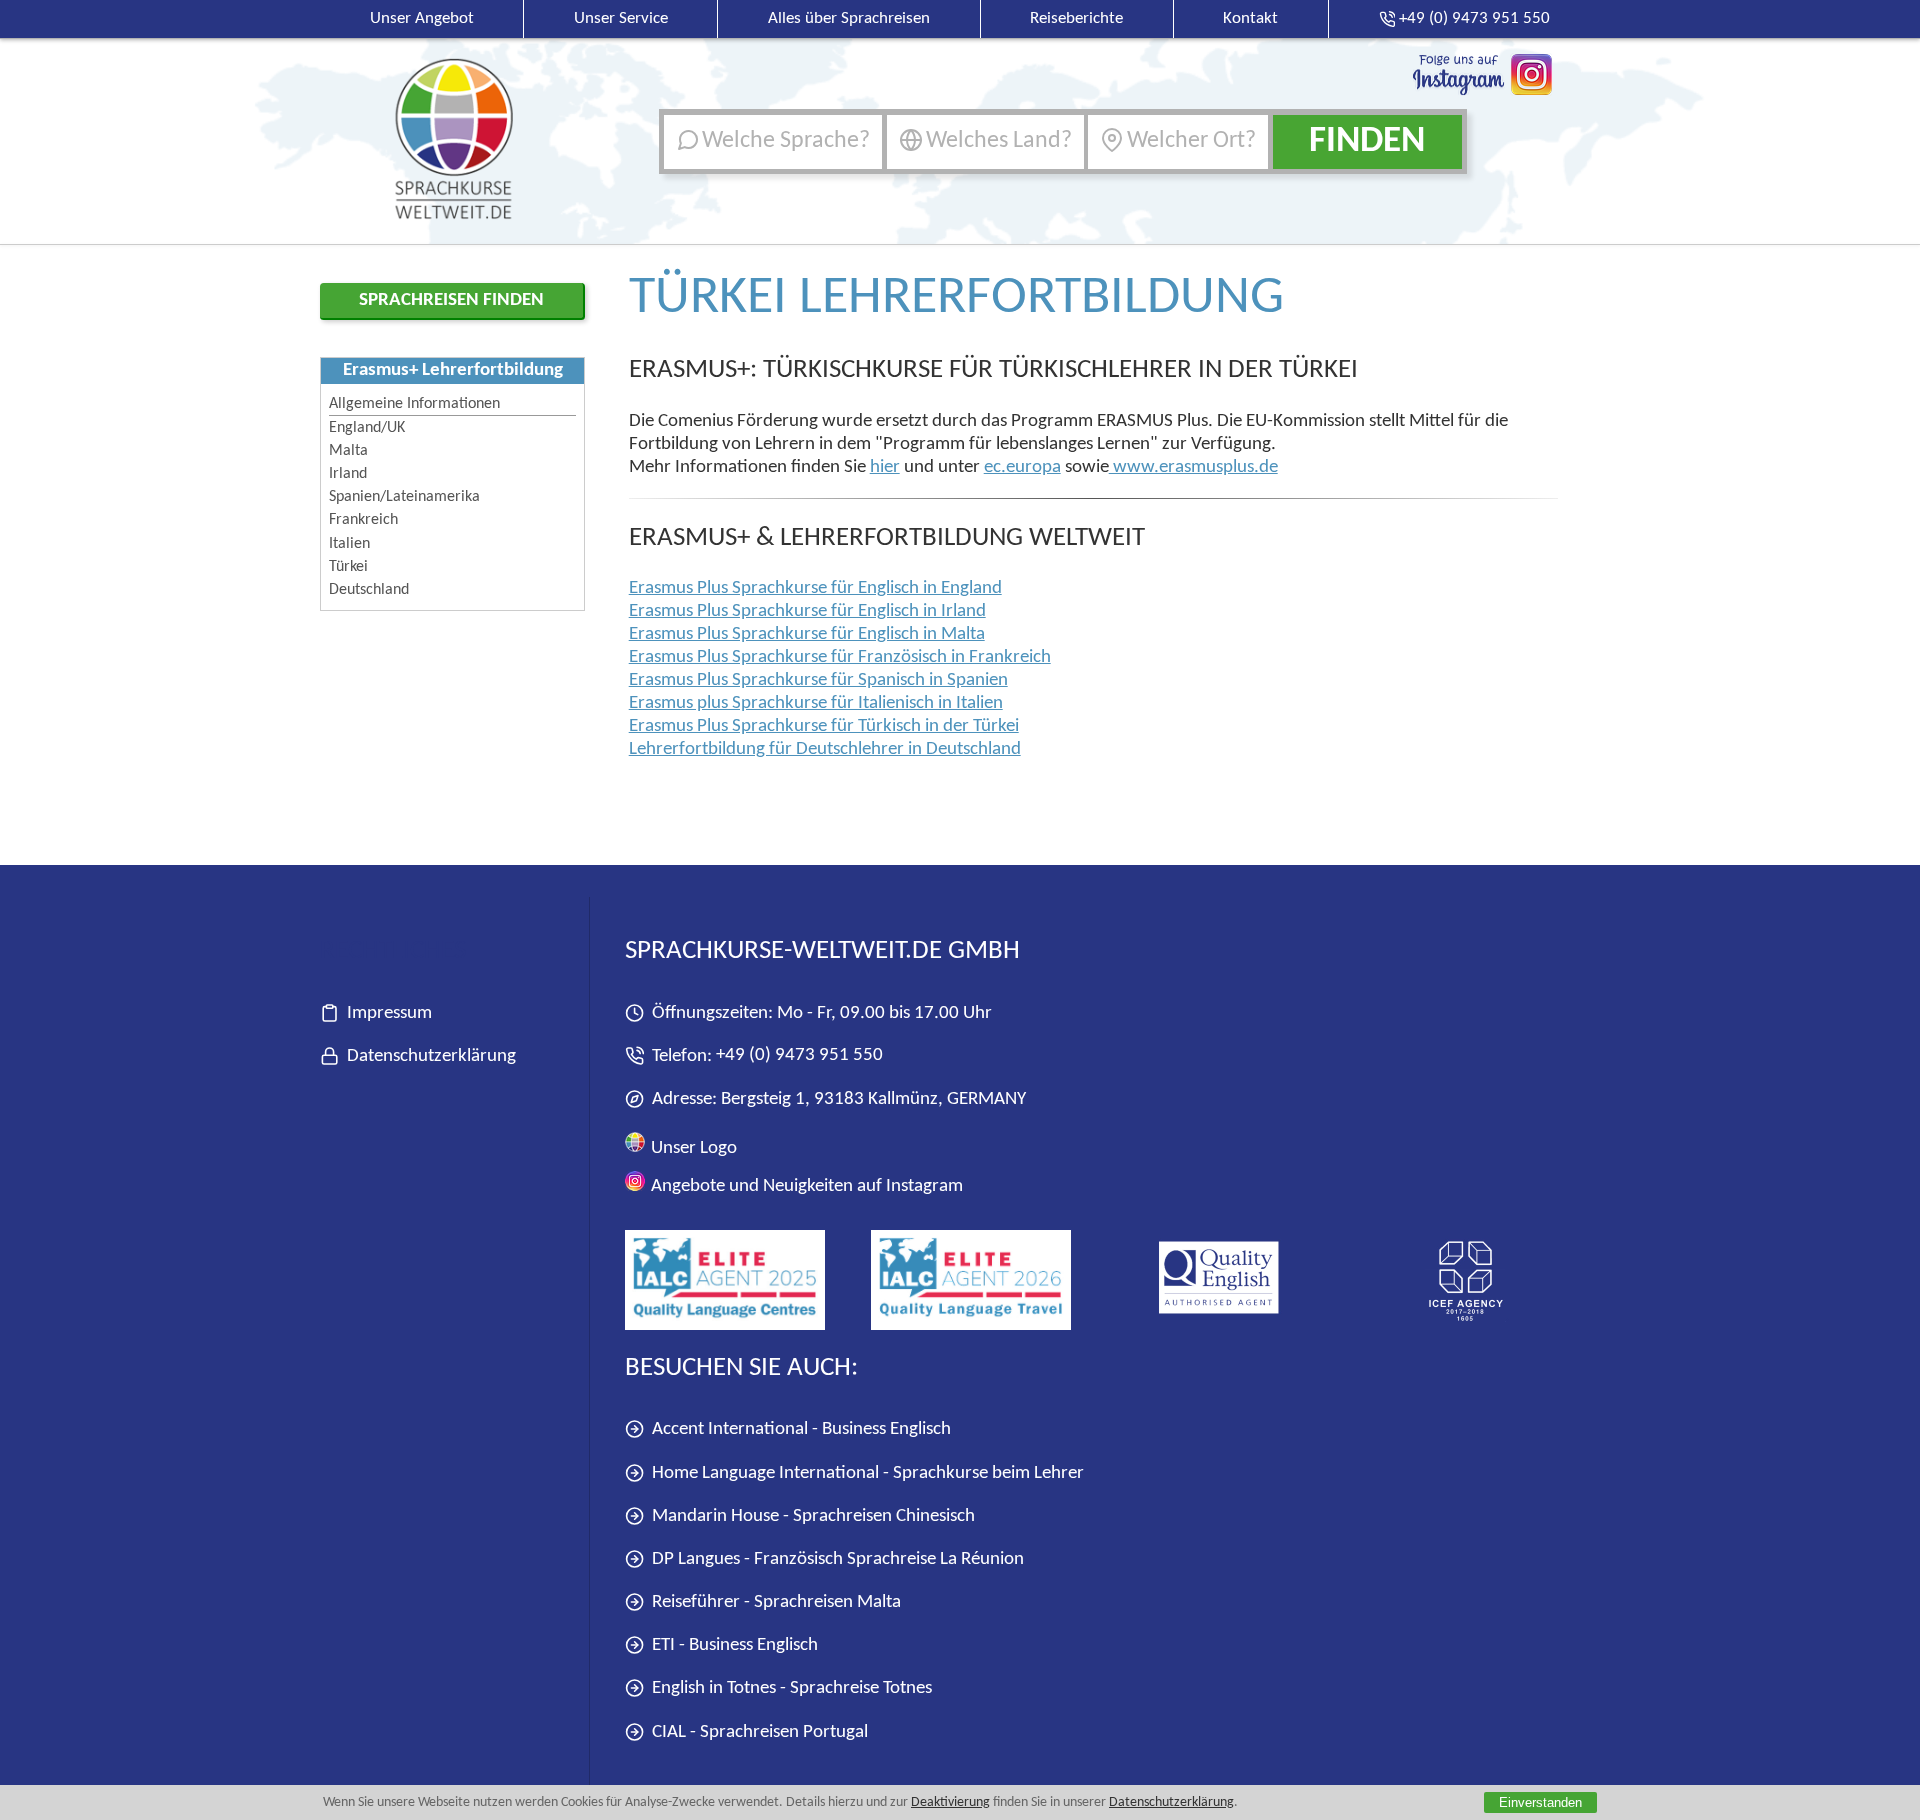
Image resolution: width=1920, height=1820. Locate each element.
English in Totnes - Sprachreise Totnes (792, 1688)
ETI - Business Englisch (735, 1645)
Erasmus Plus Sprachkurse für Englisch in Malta (807, 634)
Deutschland (369, 590)
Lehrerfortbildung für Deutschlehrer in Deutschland (825, 749)
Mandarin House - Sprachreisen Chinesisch (813, 1515)
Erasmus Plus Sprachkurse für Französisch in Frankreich (840, 657)
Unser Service (621, 18)
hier (885, 467)
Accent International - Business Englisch (801, 1429)
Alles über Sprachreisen (849, 18)
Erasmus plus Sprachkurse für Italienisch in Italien (816, 703)
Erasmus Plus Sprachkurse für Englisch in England (815, 588)
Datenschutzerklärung (1171, 1802)
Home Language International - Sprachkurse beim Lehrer (868, 1472)
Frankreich (363, 520)
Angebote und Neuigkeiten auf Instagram (805, 1186)
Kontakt (1250, 18)
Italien (349, 544)
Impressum (389, 1012)
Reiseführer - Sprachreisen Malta (776, 1602)
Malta (348, 451)
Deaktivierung (950, 1802)
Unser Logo (692, 1147)
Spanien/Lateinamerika (404, 497)
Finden (1367, 141)
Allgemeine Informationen (414, 404)
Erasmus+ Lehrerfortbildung (453, 370)
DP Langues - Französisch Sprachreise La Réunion (838, 1558)
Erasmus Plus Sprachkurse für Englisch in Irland (807, 611)
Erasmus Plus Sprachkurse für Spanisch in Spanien (818, 680)
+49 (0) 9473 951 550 (799, 1055)
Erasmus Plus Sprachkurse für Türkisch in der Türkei (824, 726)
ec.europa (1022, 467)
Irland (348, 474)
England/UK (367, 428)
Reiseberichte (1076, 18)
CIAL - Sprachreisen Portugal (760, 1731)
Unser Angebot (422, 18)
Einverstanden (1540, 1802)
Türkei (348, 567)
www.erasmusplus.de (1193, 467)
